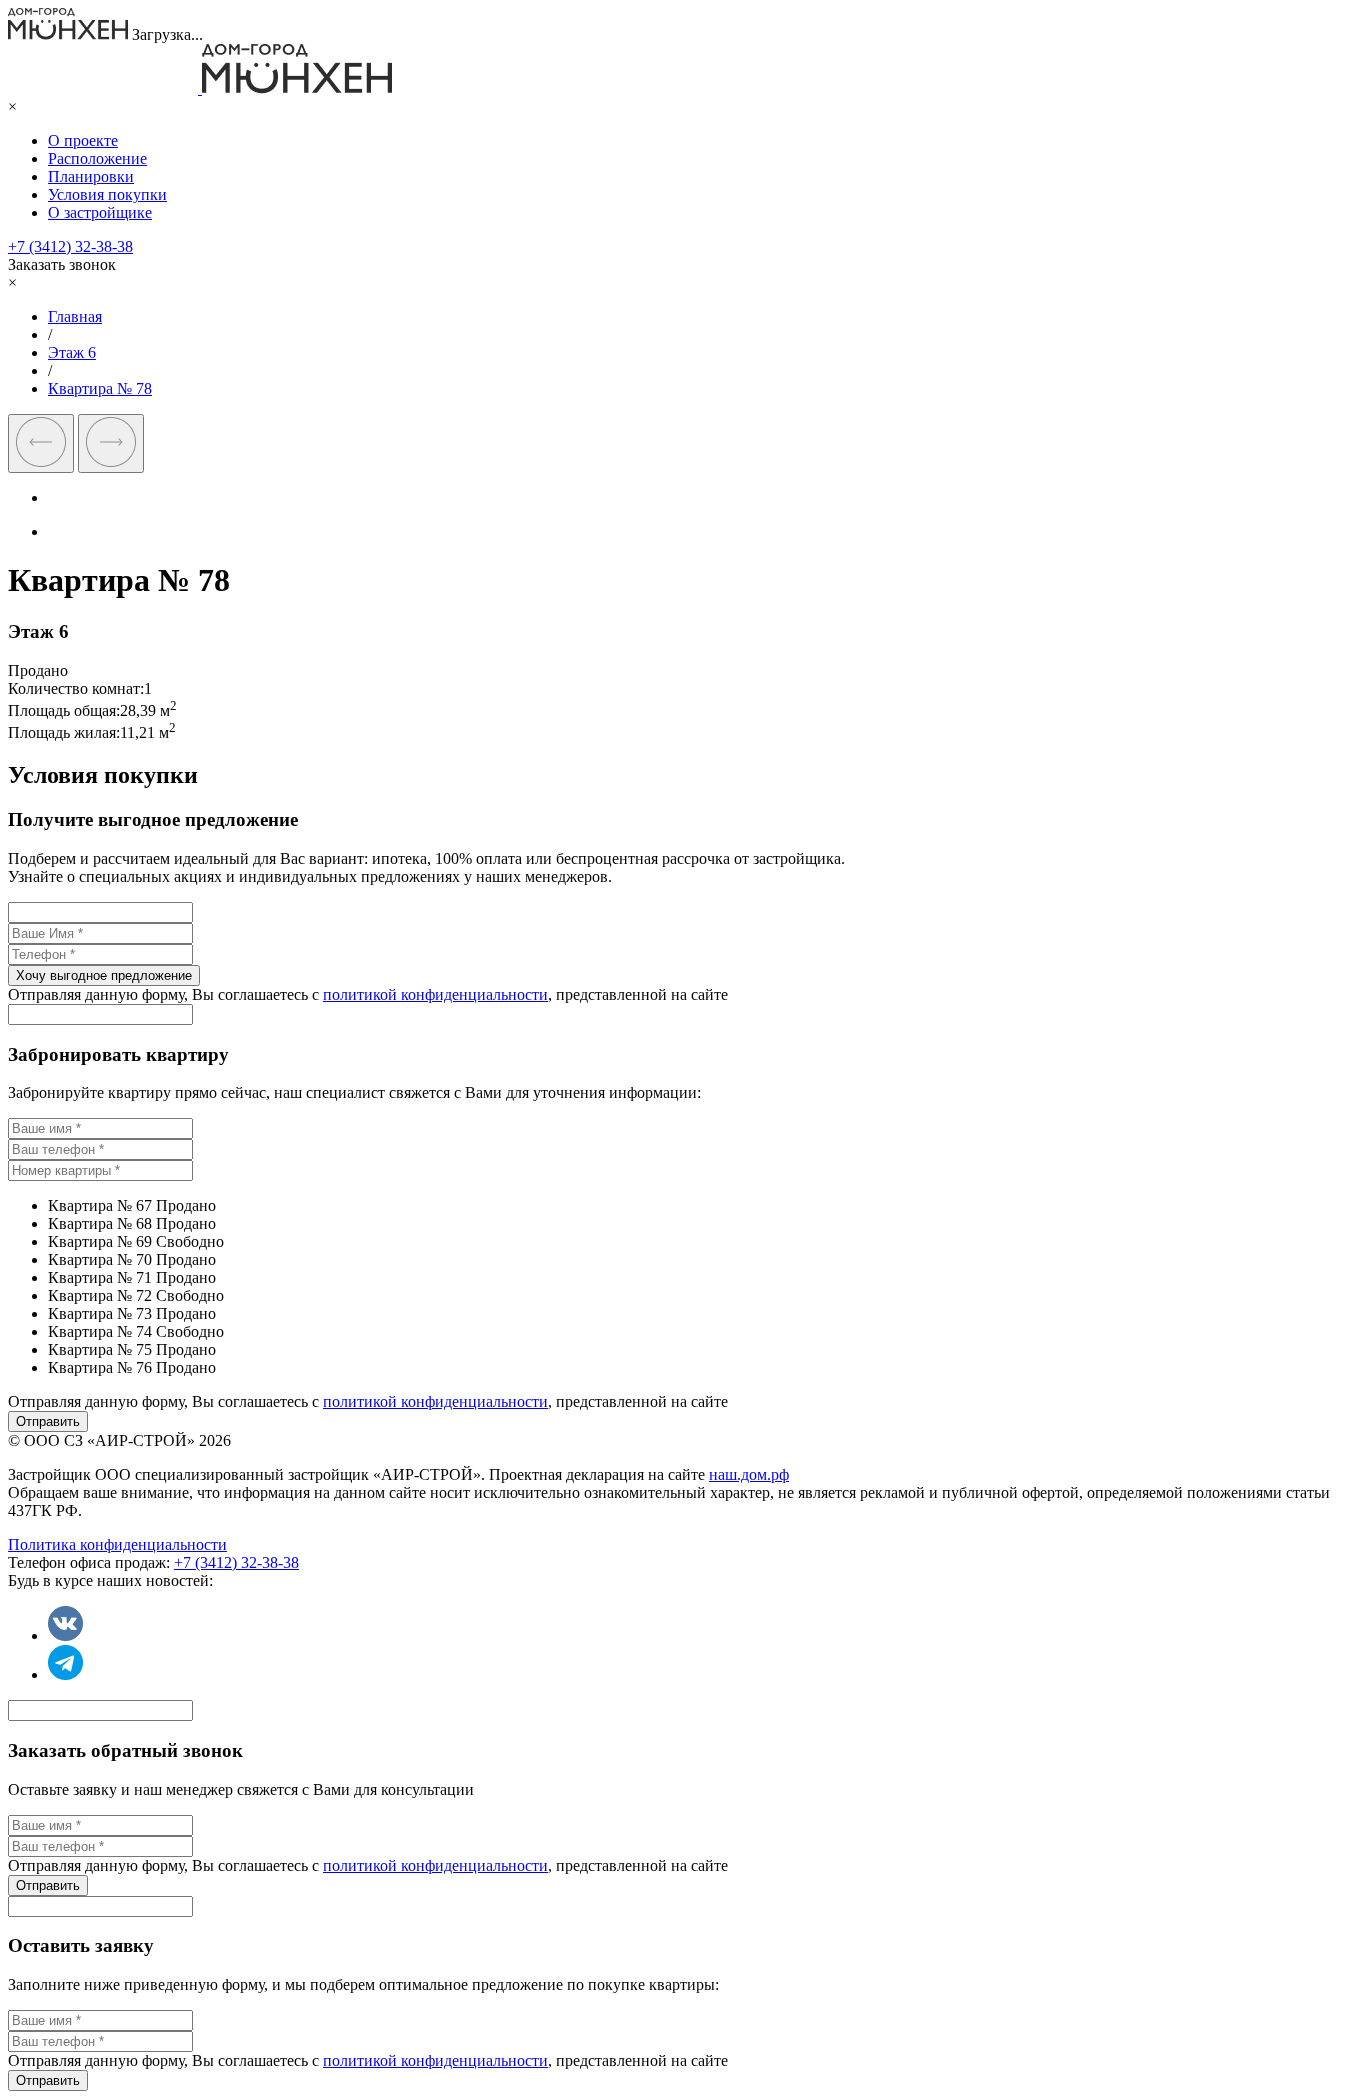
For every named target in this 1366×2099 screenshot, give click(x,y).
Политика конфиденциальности (117, 1544)
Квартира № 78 (100, 388)
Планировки (91, 176)
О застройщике (100, 212)
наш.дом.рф (749, 1474)
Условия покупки (107, 194)
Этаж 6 (72, 352)
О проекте (83, 140)
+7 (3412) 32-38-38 (70, 246)
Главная (75, 316)
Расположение (97, 158)
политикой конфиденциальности (435, 994)
